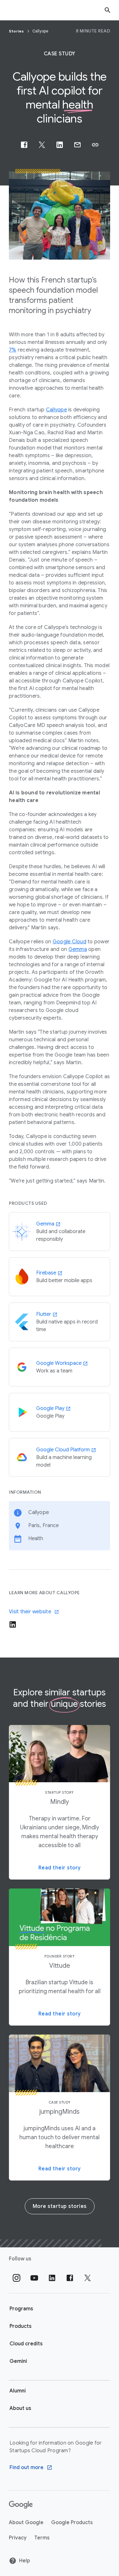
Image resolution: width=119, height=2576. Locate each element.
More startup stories (60, 2206)
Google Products (72, 2523)
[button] (95, 145)
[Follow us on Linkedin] (52, 2278)
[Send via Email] (77, 145)
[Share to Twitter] (42, 145)
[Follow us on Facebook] (70, 2278)
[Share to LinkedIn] (60, 145)
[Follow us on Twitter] (88, 2278)
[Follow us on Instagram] (17, 2278)
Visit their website (30, 1612)
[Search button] (108, 10)
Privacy (18, 2538)
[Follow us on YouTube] (34, 2278)
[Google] (21, 2505)
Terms (42, 2538)
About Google (26, 2523)
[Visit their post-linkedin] (13, 1624)
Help (25, 2561)
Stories (17, 31)
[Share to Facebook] (24, 145)
